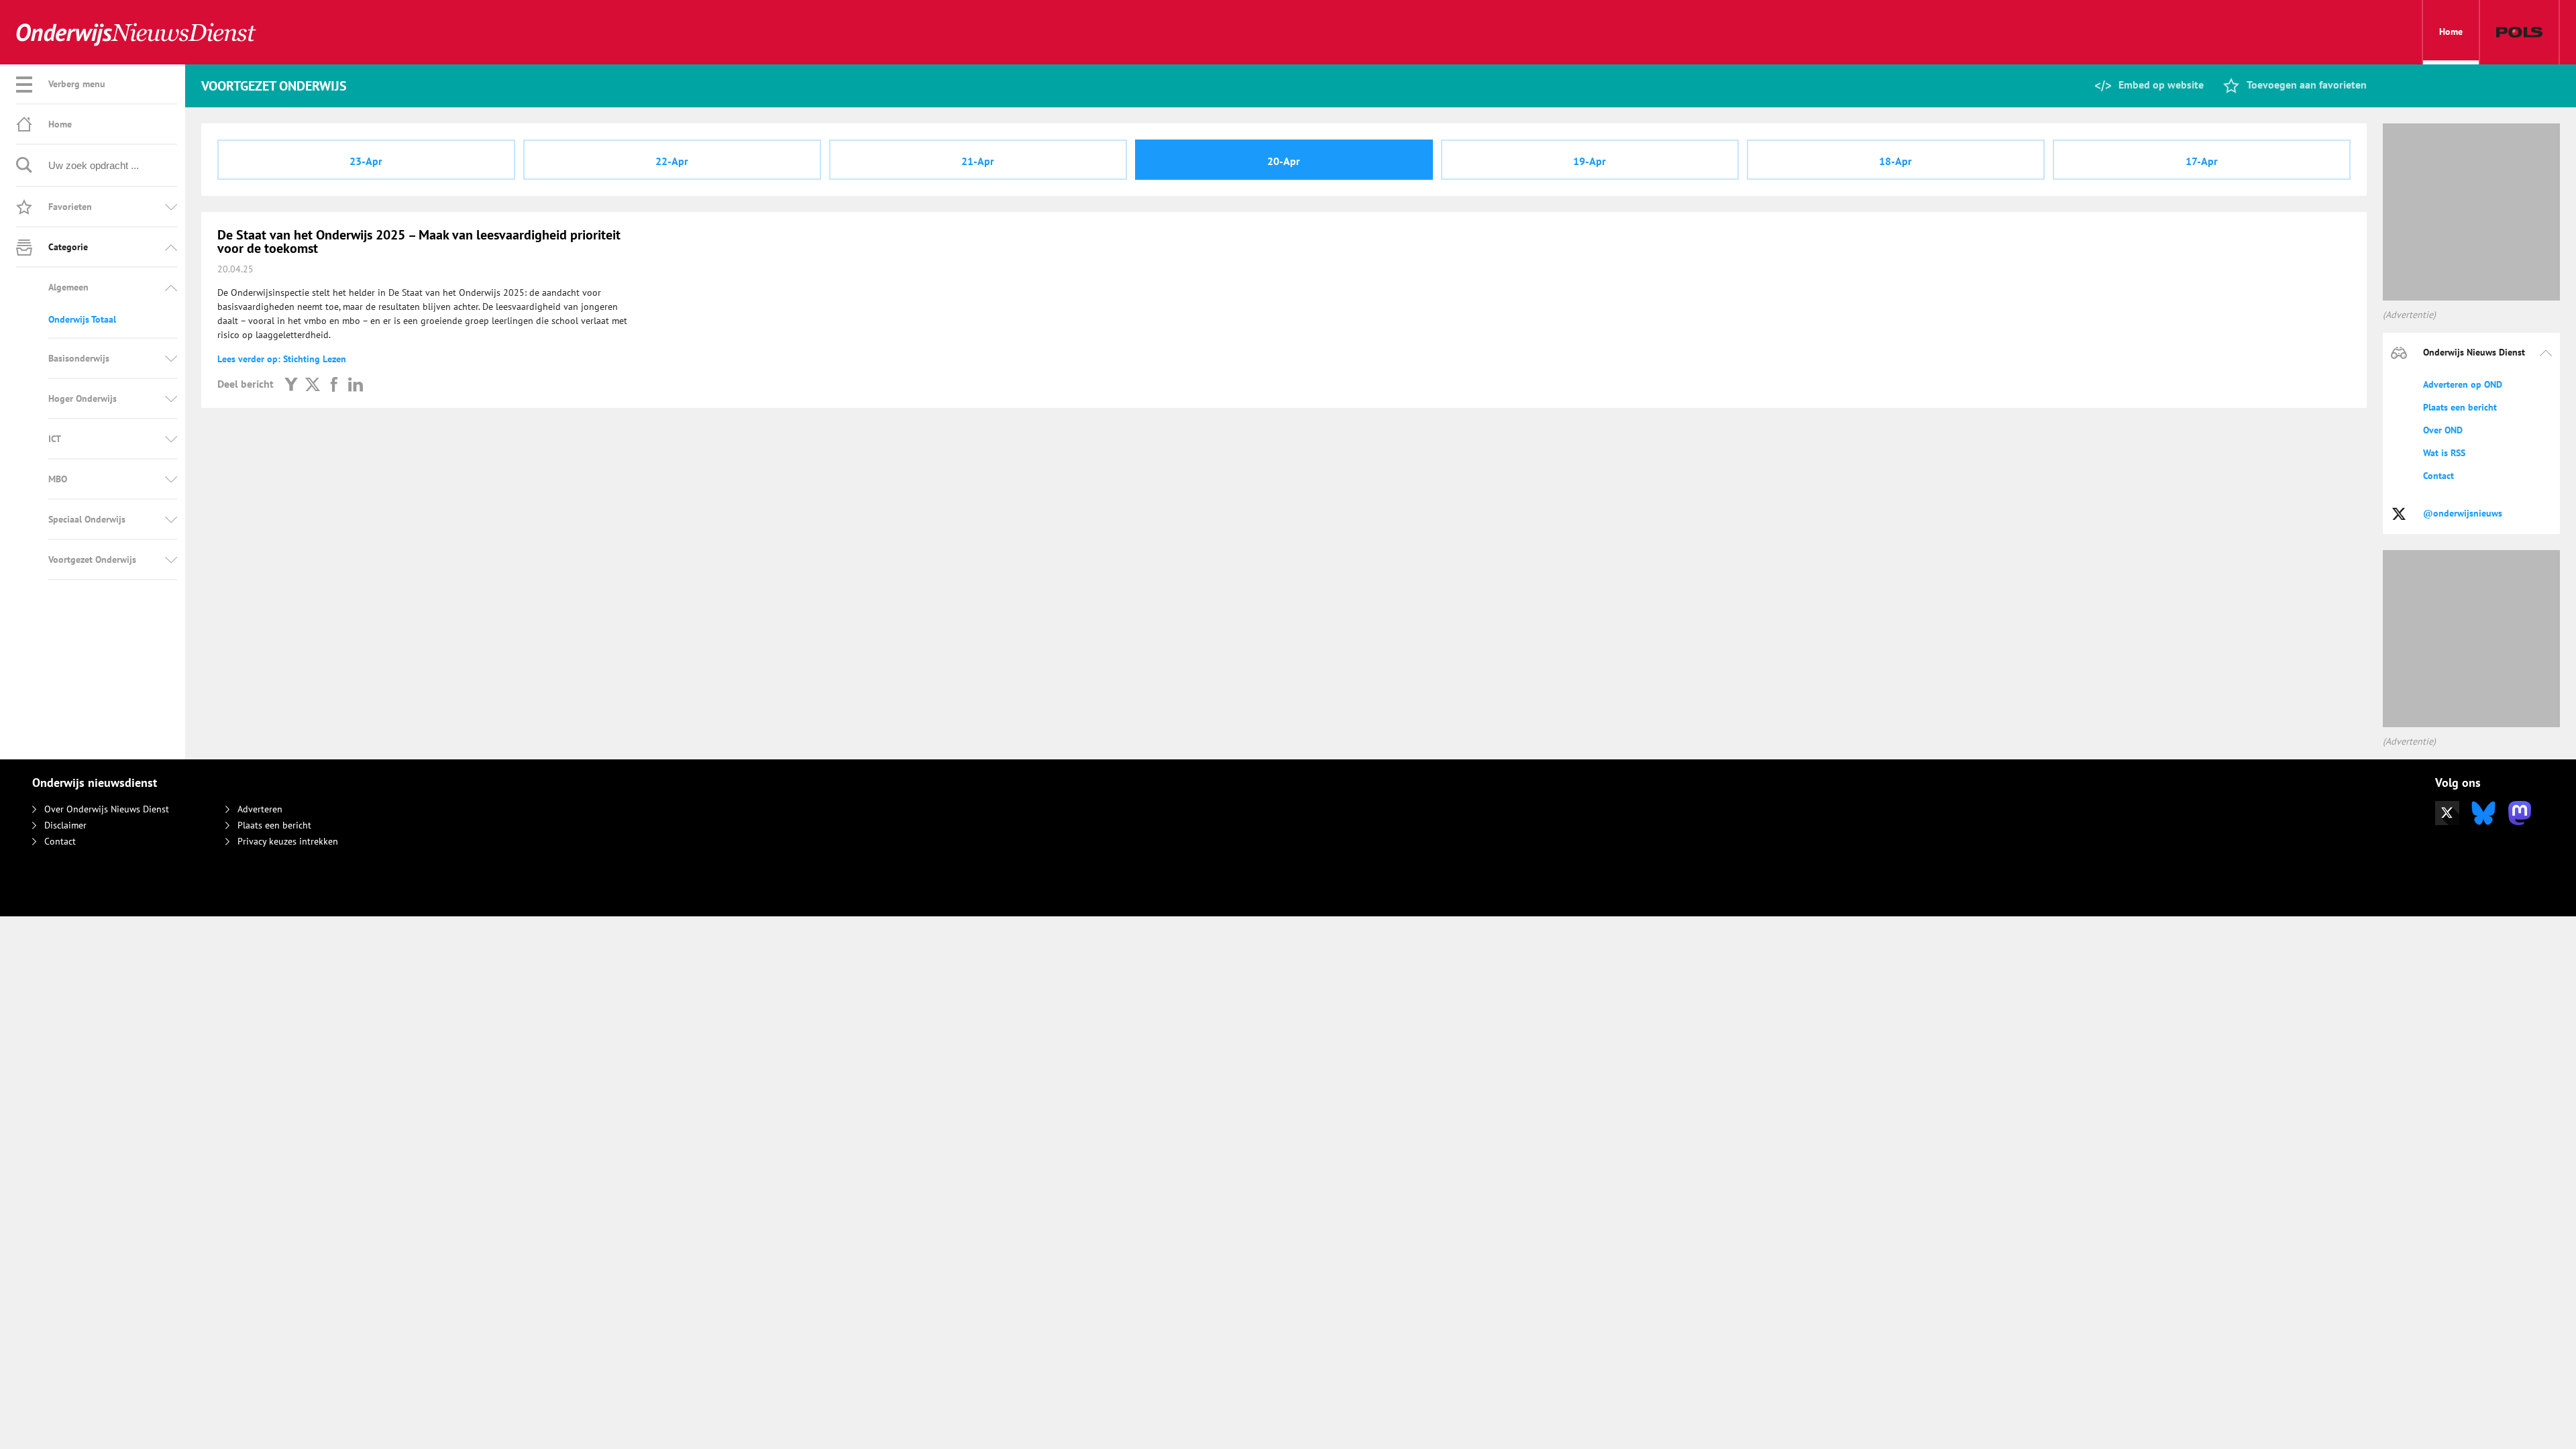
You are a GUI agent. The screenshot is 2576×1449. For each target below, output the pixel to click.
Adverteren (260, 809)
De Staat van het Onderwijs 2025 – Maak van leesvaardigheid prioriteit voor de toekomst (419, 241)
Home (2451, 32)
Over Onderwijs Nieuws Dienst (107, 809)
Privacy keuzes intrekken (288, 841)
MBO (58, 479)
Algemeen (68, 287)
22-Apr (672, 161)
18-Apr (1895, 161)
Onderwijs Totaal (82, 319)
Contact (2438, 476)
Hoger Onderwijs (83, 398)
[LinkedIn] (356, 384)
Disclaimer (65, 825)
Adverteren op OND (2463, 384)
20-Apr (1284, 161)
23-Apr (366, 161)
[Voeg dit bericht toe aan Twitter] (313, 384)
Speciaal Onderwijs (87, 519)
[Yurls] (291, 384)
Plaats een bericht (2460, 407)
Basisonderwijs (79, 358)
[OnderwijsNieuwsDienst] (136, 33)
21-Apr (978, 161)
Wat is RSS (2444, 453)
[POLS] (2519, 32)
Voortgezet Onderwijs (92, 559)
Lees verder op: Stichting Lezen (282, 359)
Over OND (2443, 430)
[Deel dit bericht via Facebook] (334, 384)
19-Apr (1590, 161)
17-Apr (2202, 161)
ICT (55, 439)
